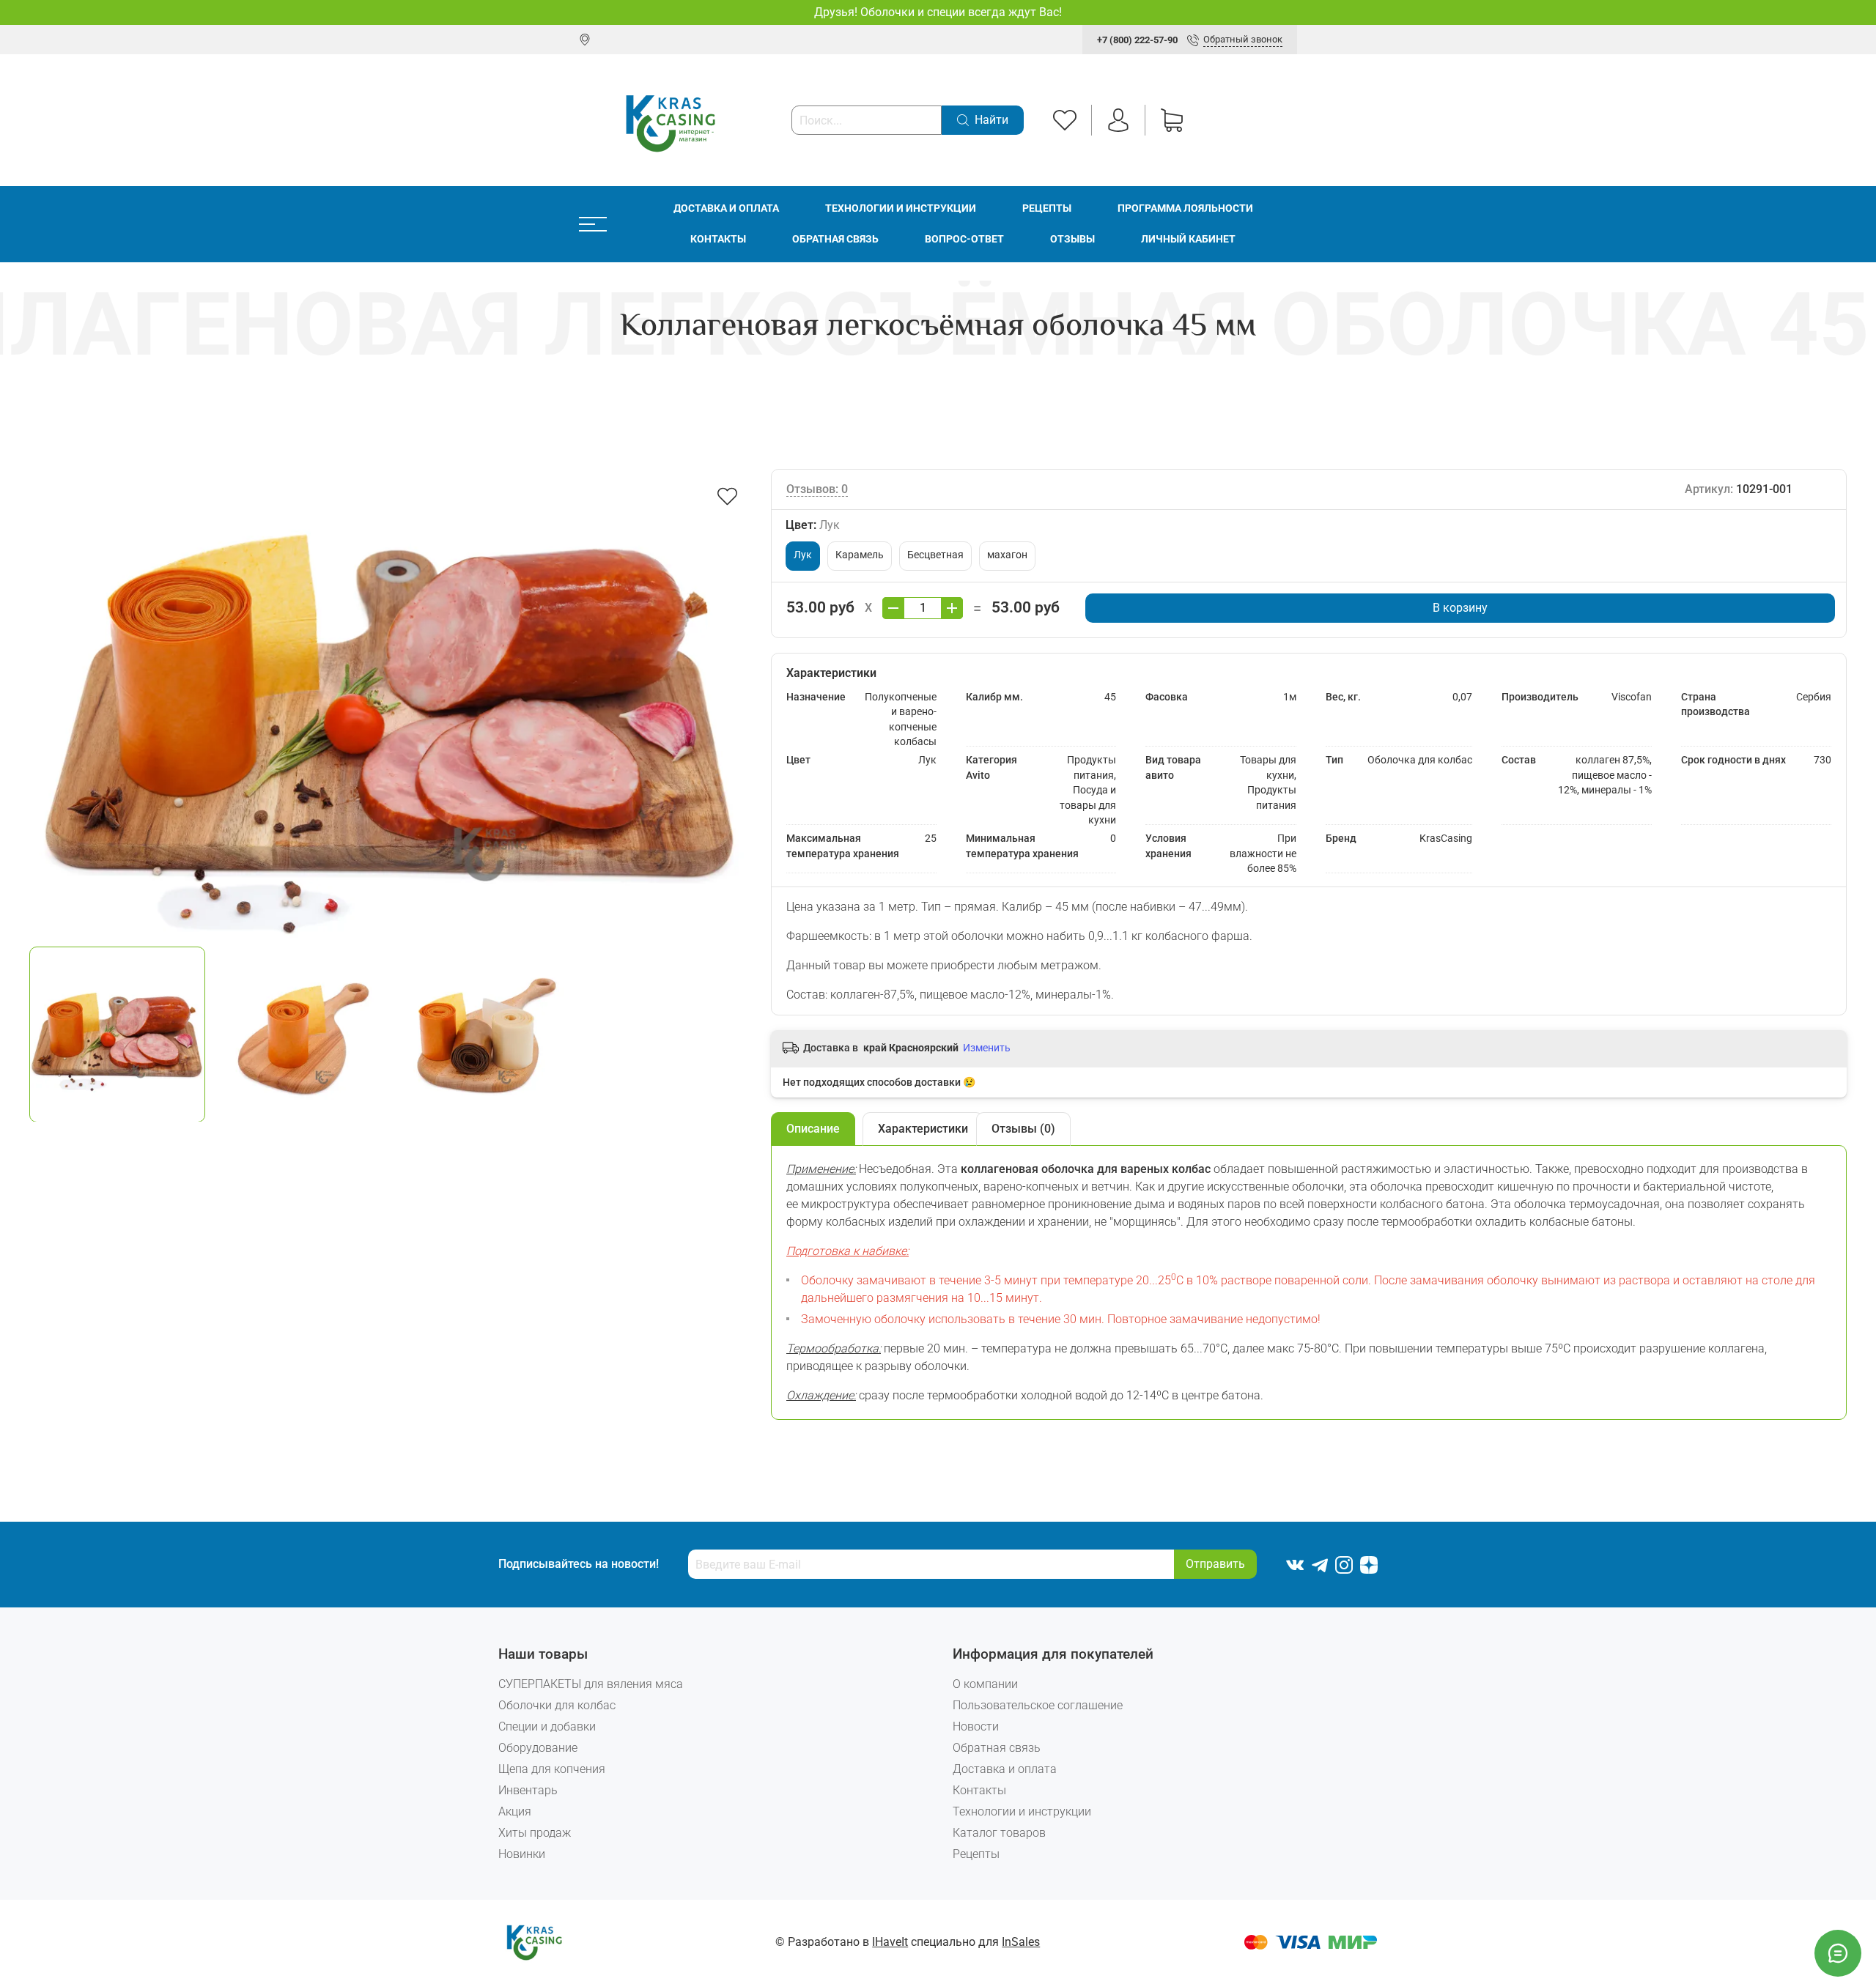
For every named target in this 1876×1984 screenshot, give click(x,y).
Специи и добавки (547, 1726)
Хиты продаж (535, 1833)
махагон (1007, 555)
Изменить (987, 1048)
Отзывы (1072, 239)
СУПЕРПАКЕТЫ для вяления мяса (591, 1684)
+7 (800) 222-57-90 (1137, 40)
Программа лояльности (1185, 208)
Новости (976, 1726)
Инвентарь (528, 1790)
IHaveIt (890, 1942)
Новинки (522, 1854)
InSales (1021, 1942)
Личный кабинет (1188, 239)
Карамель (860, 555)
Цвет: (813, 525)
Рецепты (1047, 208)
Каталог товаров (999, 1833)
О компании (985, 1684)
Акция (515, 1811)
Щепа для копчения (552, 1769)
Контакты (718, 239)
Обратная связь (835, 239)
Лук (803, 555)
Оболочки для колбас (557, 1705)
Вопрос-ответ (964, 239)
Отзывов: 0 (817, 489)
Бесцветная (935, 555)
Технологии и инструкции (901, 208)
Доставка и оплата (726, 208)
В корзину (1460, 608)
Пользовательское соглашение (1038, 1705)
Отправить (1215, 1564)
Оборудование (538, 1748)
